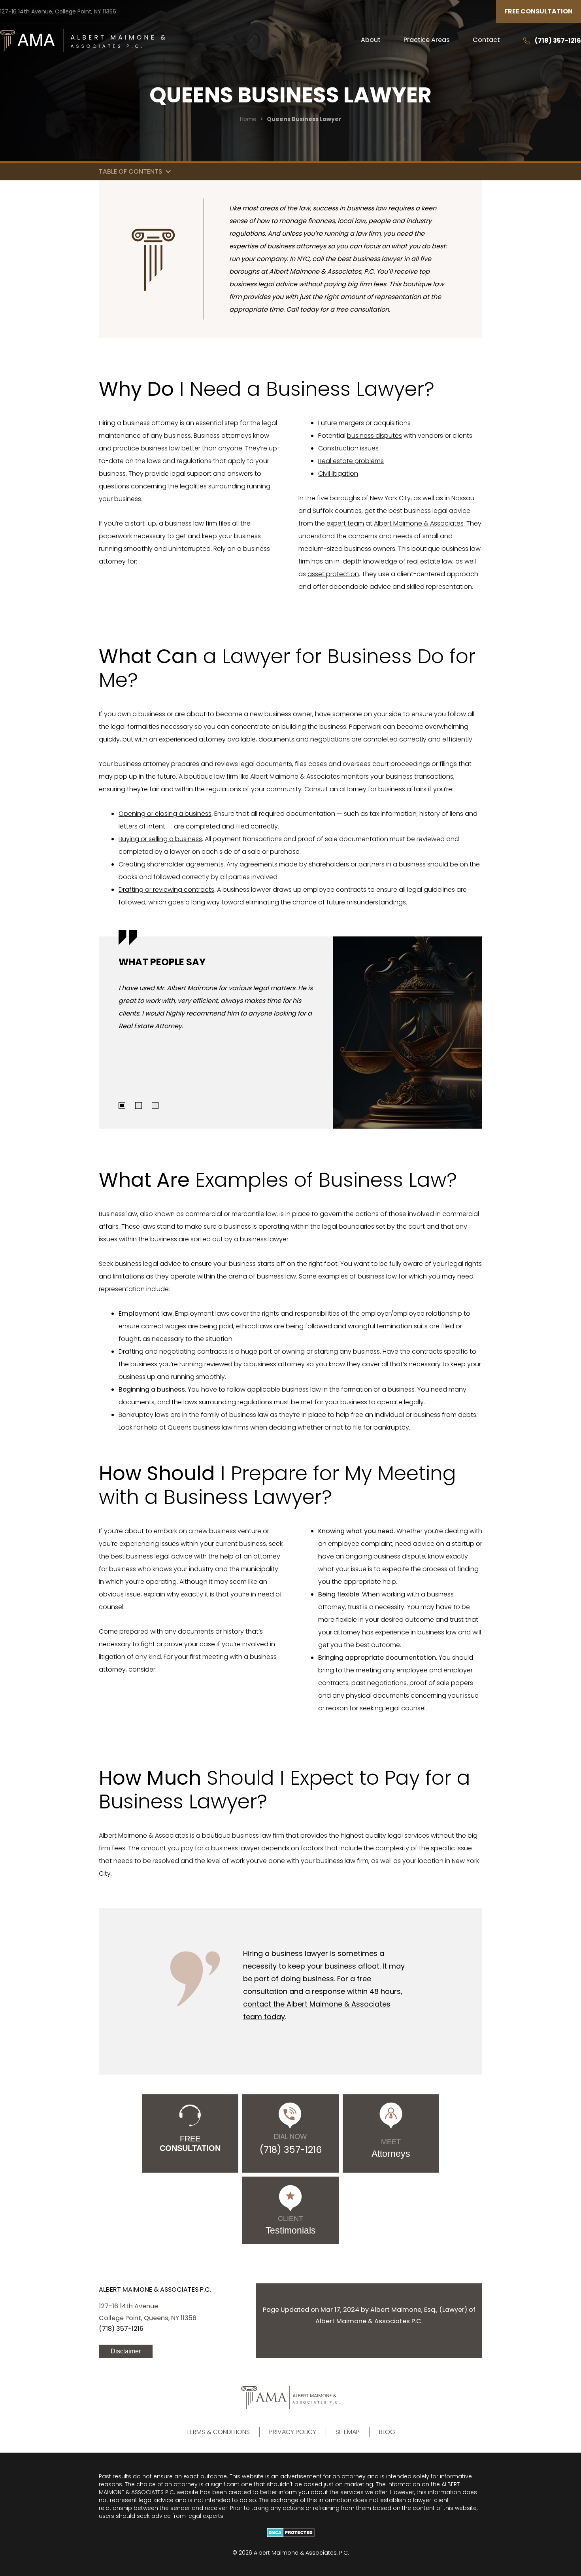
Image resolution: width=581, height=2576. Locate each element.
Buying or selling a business (160, 839)
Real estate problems (351, 461)
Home (248, 119)
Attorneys (391, 2148)
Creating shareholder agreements (171, 864)
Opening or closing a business (165, 814)
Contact (486, 40)
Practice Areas (427, 40)
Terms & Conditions (218, 2432)
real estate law (430, 561)
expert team (345, 523)
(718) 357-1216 (558, 41)
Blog (387, 2432)
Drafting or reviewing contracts (166, 890)
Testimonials (291, 2225)
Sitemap (348, 2432)
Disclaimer (126, 2351)
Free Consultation (539, 11)
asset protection (333, 574)
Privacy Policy (293, 2432)
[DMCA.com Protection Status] (290, 2532)
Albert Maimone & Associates (419, 523)
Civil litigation (338, 474)
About (371, 40)
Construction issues (348, 448)
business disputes (374, 436)
